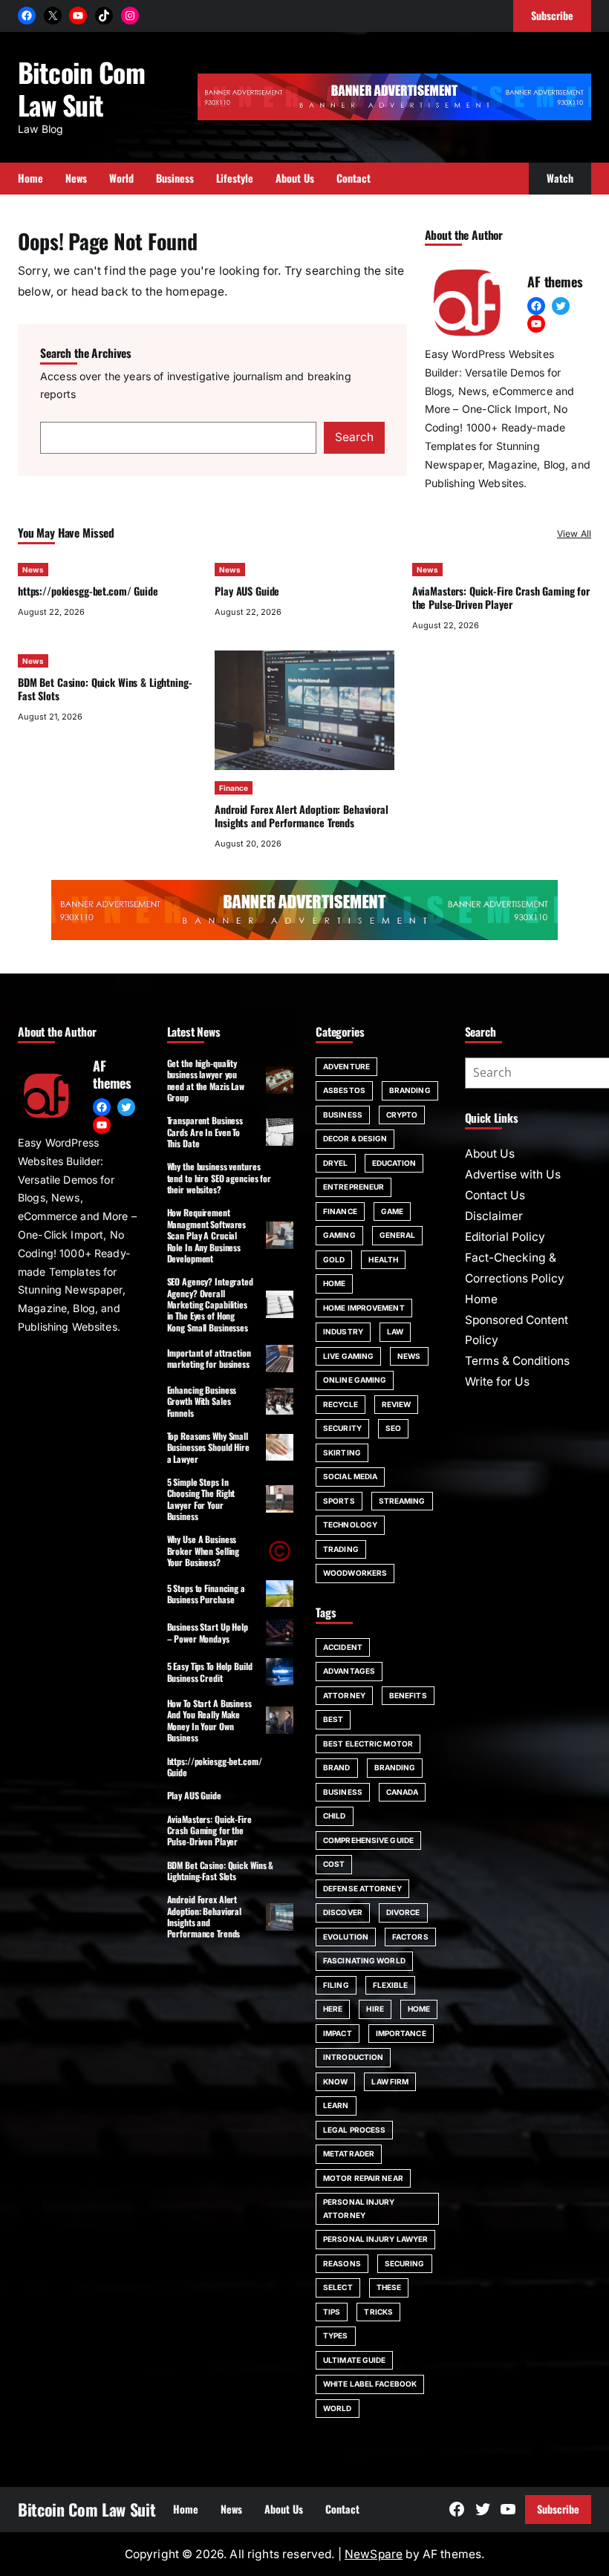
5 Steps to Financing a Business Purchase (206, 1594)
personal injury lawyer (375, 2239)
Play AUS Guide (247, 591)
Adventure (346, 1066)
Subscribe (558, 2509)
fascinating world (364, 1960)
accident (343, 1647)
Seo (393, 1428)
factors (410, 1937)
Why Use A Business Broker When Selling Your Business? (203, 1551)
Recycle (341, 1404)
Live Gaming (348, 1356)
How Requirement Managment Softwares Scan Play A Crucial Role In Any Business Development (207, 1235)
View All (574, 534)
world (338, 2408)
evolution (346, 1937)
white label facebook (370, 2384)
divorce (403, 1912)
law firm (390, 2081)
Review (397, 1404)
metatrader (349, 2153)
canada (403, 1792)
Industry (343, 1331)
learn (336, 2105)
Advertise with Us (513, 1174)
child (335, 1816)
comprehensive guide (368, 1840)
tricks (378, 2312)
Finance (234, 788)
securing (405, 2263)
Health (383, 1259)
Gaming (339, 1235)
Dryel (336, 1163)
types (336, 2335)
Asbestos (344, 1090)
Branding (410, 1090)
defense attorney (362, 1888)
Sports (339, 1501)
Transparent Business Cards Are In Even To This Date (205, 1132)
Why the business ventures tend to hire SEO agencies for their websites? (219, 1178)
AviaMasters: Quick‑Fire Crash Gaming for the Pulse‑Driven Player (501, 597)
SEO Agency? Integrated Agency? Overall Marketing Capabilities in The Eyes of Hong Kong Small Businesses (210, 1304)
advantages (349, 1671)
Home (334, 1283)
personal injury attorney (359, 2208)
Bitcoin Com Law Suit (81, 88)
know (335, 2081)
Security (342, 1428)
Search (354, 437)
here (333, 2009)
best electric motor (368, 1744)
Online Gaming (355, 1380)
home (419, 2009)
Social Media (350, 1476)
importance (401, 2033)
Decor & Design (355, 1138)
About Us (490, 1154)
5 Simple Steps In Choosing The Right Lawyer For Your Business (201, 1499)
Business (343, 1115)
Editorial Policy (505, 1237)
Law (395, 1331)
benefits (408, 1695)
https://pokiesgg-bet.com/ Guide (88, 591)
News (33, 570)
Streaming (402, 1501)
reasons (342, 2263)
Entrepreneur (354, 1187)
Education (394, 1163)
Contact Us (495, 1195)
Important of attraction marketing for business (209, 1358)
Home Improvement (364, 1308)
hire (375, 2009)
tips (332, 2312)
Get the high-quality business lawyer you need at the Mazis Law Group (206, 1080)
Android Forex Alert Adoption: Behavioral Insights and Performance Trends (301, 816)
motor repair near (363, 2178)
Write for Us (497, 1382)
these (389, 2287)
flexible (391, 1985)
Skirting (342, 1452)
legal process (354, 2130)
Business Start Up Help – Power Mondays (208, 1632)
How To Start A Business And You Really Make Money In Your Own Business (209, 1720)
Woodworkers (355, 1573)
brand (337, 1767)
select (338, 2287)
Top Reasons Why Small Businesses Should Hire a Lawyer (208, 1447)
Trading (341, 1549)
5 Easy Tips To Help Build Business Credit (210, 1672)
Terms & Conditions (517, 1361)
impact (338, 2033)
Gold (334, 1259)
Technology (350, 1525)
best (333, 1719)
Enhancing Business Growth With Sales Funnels (202, 1401)
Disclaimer (494, 1216)
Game (392, 1211)
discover (343, 1912)
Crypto (402, 1115)
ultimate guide (354, 2360)
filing (336, 1985)
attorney (344, 1695)
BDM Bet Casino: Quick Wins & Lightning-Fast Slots (105, 689)
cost (334, 1864)
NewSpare (374, 2554)
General (398, 1235)
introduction (353, 2057)
